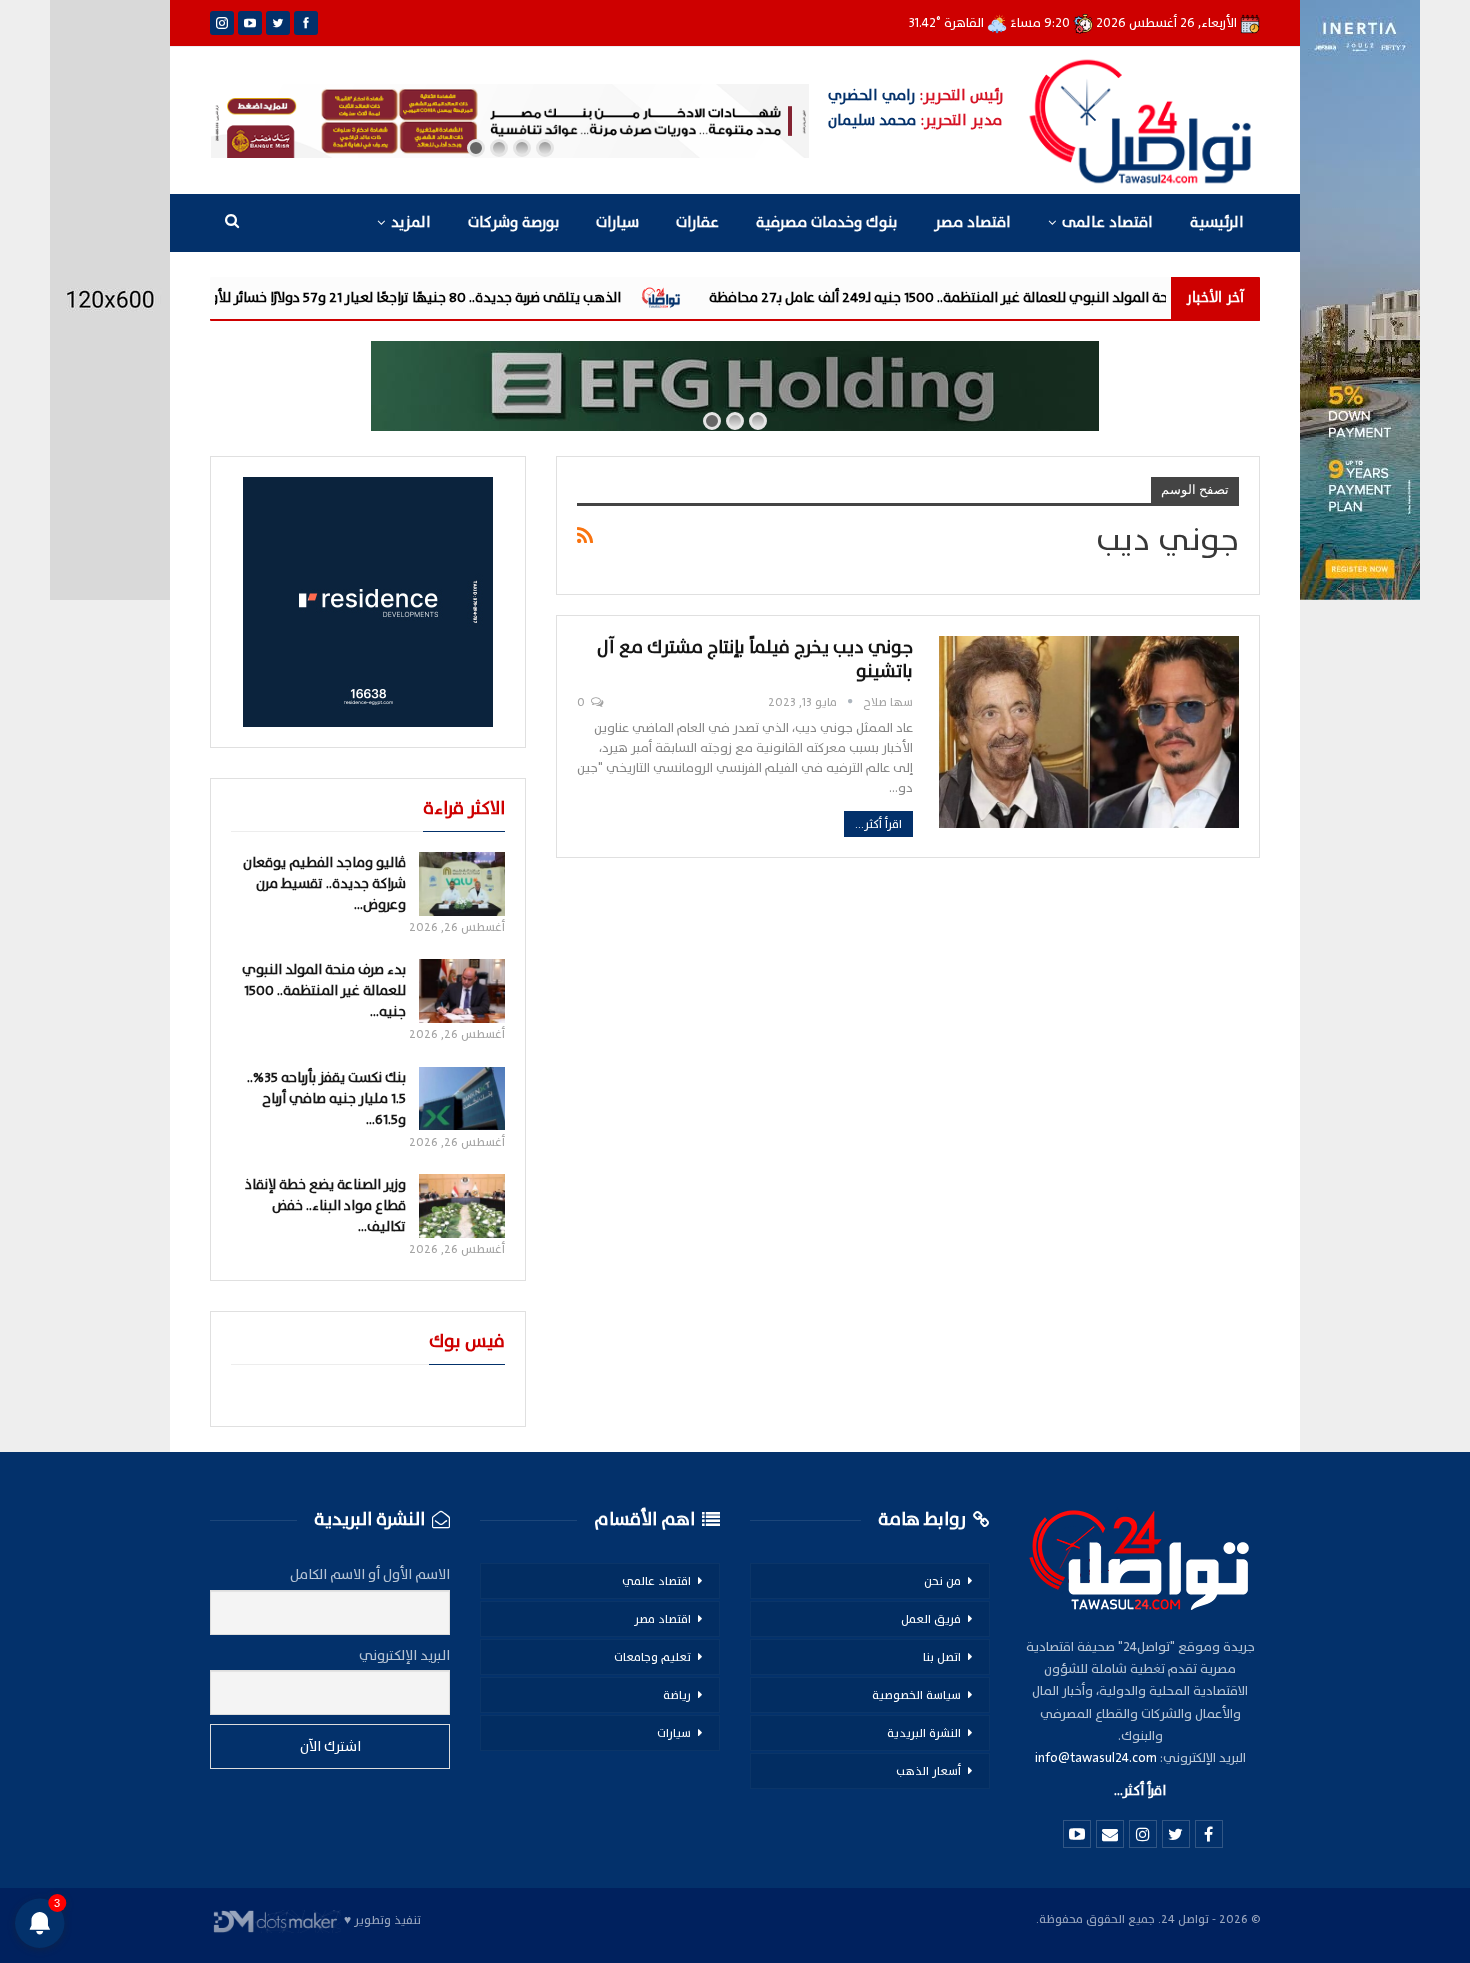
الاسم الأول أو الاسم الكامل (370, 1574)
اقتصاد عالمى (1107, 222)
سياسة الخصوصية (916, 1695)
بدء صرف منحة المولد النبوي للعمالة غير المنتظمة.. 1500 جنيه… (324, 990)
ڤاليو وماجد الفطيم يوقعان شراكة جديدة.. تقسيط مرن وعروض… (324, 883)
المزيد (411, 222)
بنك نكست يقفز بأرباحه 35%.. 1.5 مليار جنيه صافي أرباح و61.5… (326, 1098)
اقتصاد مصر (972, 222)
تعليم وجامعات (652, 1657)
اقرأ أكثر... (878, 824)
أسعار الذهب (928, 1771)
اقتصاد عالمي (656, 1581)
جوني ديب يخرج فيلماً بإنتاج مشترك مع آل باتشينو (755, 659)
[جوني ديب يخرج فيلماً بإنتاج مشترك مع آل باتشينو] (1089, 732)
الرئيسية (1217, 222)
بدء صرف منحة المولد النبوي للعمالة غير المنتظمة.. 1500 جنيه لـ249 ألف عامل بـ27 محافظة (1105, 297)
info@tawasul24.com (1096, 1758)
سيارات (617, 222)
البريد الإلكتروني (404, 1655)
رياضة (677, 1695)
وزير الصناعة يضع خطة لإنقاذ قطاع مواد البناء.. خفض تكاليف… (325, 1205)
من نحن (942, 1581)
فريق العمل (931, 1619)
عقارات (697, 222)
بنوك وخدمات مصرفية (826, 222)
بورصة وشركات (513, 222)
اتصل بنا (942, 1657)
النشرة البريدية (924, 1733)
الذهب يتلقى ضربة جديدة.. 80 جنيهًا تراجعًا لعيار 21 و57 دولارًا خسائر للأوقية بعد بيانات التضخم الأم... (468, 297)
